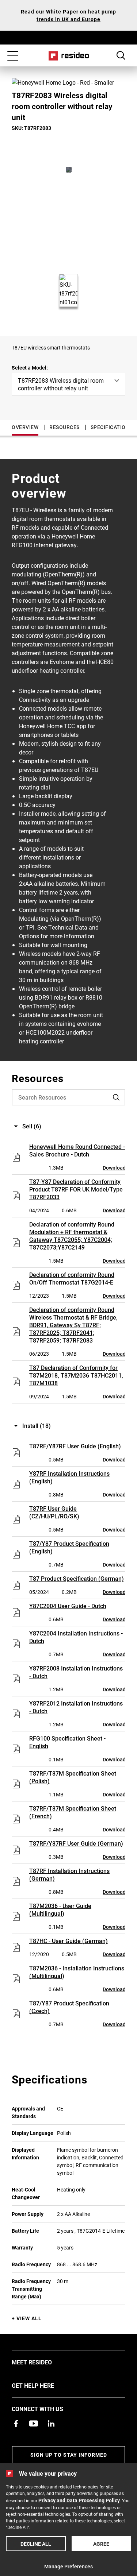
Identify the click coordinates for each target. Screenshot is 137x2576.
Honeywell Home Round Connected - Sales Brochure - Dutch (77, 1150)
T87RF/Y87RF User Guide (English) (75, 1446)
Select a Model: (30, 368)
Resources (64, 427)
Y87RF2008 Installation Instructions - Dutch (76, 1672)
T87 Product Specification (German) (77, 1578)
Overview (25, 427)
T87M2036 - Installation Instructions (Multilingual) (77, 1972)
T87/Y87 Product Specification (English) (69, 1547)
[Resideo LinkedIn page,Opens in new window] (51, 2424)
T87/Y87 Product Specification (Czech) (69, 2007)
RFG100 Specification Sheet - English (67, 1742)
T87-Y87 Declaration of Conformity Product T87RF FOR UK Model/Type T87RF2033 (76, 1189)
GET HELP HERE (44, 2385)
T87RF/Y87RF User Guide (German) (76, 1843)
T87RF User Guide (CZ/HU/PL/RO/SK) (54, 1512)
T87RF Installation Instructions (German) (69, 1874)
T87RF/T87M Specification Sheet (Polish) (73, 1777)
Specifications (112, 427)
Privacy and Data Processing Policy (79, 2500)
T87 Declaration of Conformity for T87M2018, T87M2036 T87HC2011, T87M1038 (76, 1375)
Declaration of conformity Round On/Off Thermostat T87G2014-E (72, 1278)
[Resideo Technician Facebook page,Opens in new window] (16, 2424)
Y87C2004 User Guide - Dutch (68, 1606)
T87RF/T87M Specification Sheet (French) (73, 1812)
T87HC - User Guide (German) (68, 1941)
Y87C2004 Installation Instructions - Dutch (76, 1637)
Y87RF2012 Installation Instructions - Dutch (76, 1707)
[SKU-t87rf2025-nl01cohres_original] (69, 170)
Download (114, 1168)
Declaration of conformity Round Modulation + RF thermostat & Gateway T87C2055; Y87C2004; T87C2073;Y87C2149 (72, 1236)
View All (29, 2318)
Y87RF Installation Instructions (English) (69, 1477)
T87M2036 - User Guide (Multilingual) (60, 1909)
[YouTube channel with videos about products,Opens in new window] (34, 2424)
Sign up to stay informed (69, 2455)
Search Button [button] (121, 55)
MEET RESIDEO (43, 2362)
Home (68, 56)
